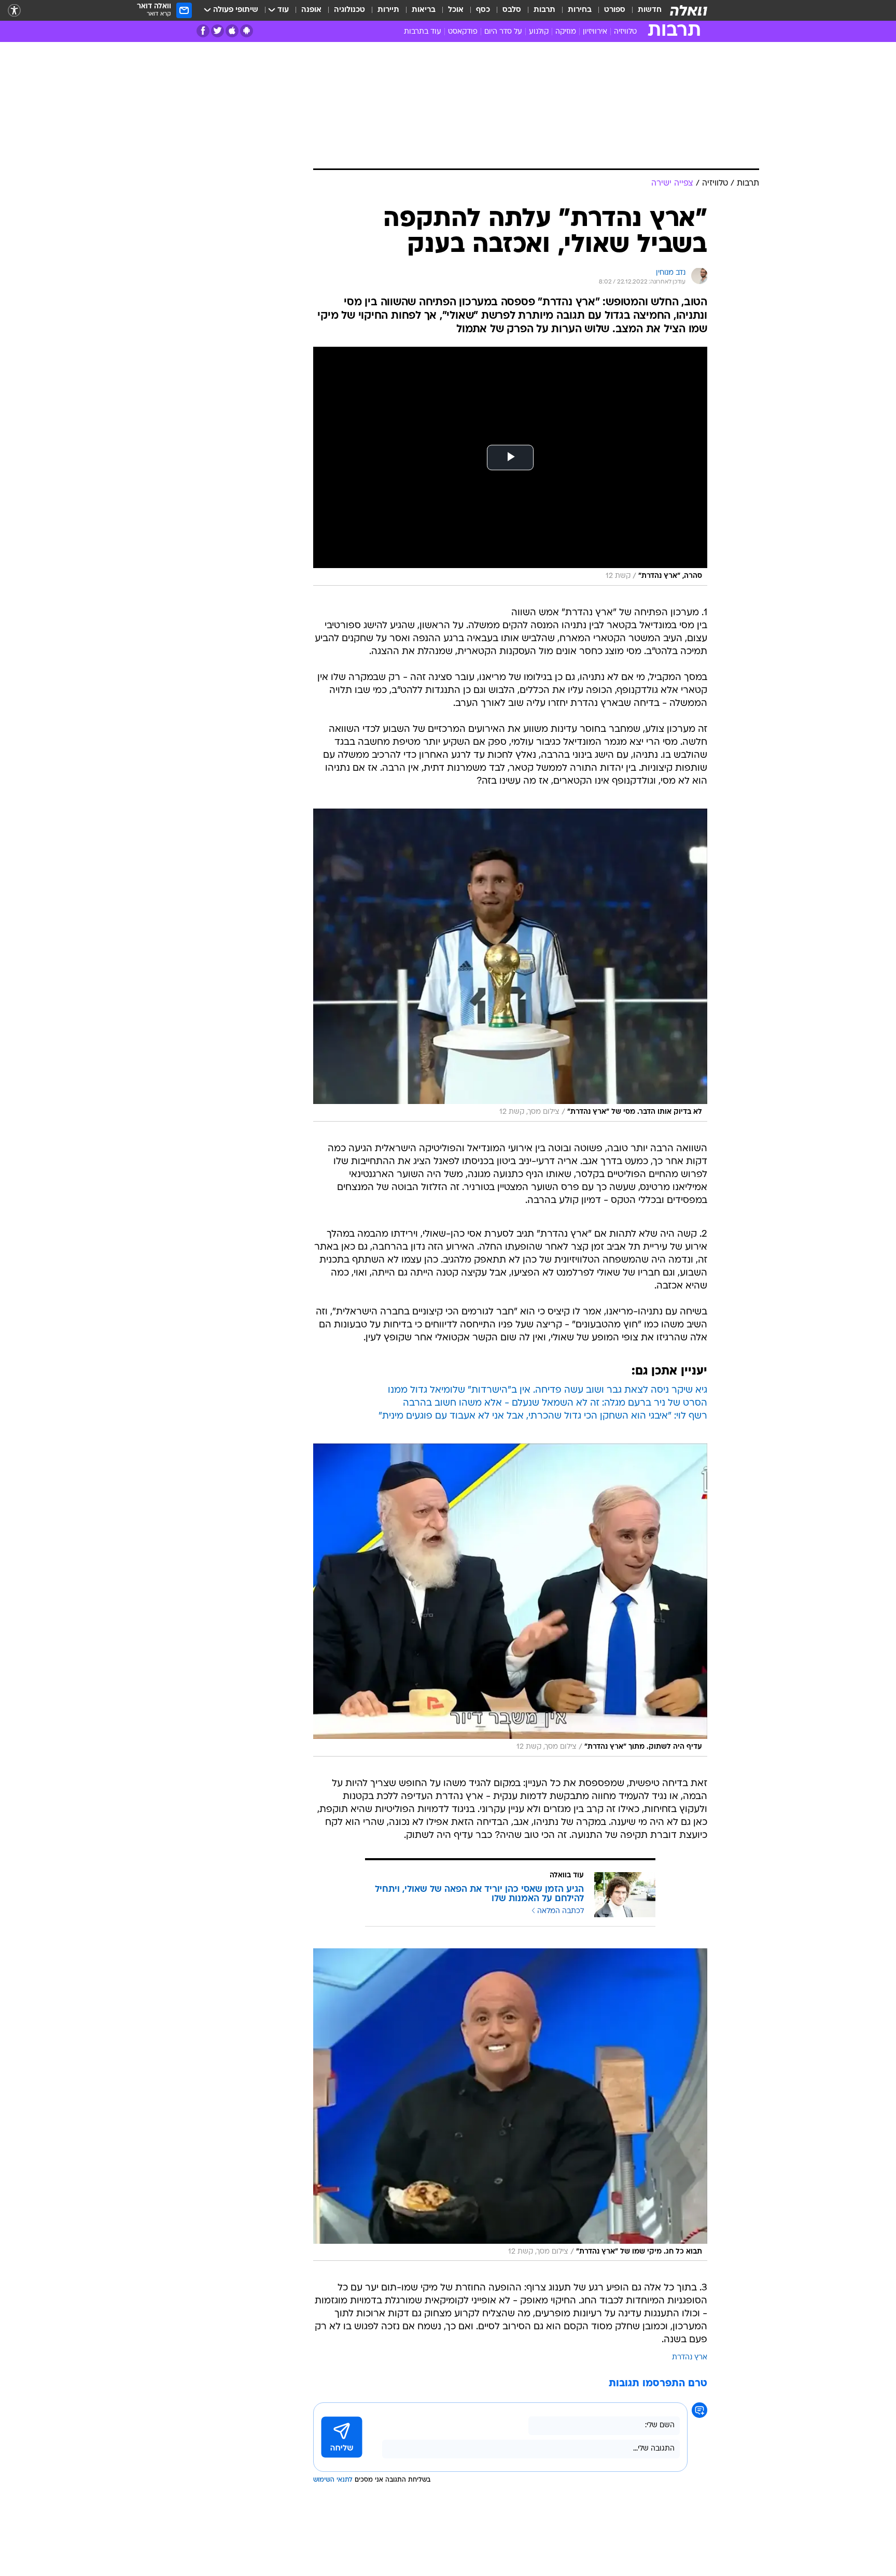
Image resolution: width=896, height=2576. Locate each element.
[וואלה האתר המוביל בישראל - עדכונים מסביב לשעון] (689, 10)
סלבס (512, 10)
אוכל (456, 10)
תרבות (544, 10)
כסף (483, 10)
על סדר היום (503, 32)
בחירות (580, 10)
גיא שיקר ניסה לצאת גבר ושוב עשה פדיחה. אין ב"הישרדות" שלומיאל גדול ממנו (548, 1390)
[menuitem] (643, 10)
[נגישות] (14, 11)
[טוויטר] (218, 31)
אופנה (311, 10)
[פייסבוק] (203, 31)
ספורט (615, 10)
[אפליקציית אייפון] (232, 31)
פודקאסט (463, 32)
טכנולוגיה (349, 10)
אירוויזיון (595, 32)
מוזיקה (566, 32)
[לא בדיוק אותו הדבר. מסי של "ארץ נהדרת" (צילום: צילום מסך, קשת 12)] (510, 965)
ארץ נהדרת (690, 2358)
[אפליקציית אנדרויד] (247, 31)
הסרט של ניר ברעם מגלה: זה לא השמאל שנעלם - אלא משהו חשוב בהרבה (555, 1403)
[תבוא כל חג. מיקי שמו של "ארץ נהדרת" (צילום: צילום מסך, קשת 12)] (510, 2105)
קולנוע (539, 32)
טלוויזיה (625, 32)
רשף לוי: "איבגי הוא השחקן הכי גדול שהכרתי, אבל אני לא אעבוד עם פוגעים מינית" (543, 1416)
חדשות (650, 10)
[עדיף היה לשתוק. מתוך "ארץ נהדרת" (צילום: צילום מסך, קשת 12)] (510, 1600)
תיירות (388, 10)
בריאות (424, 10)
